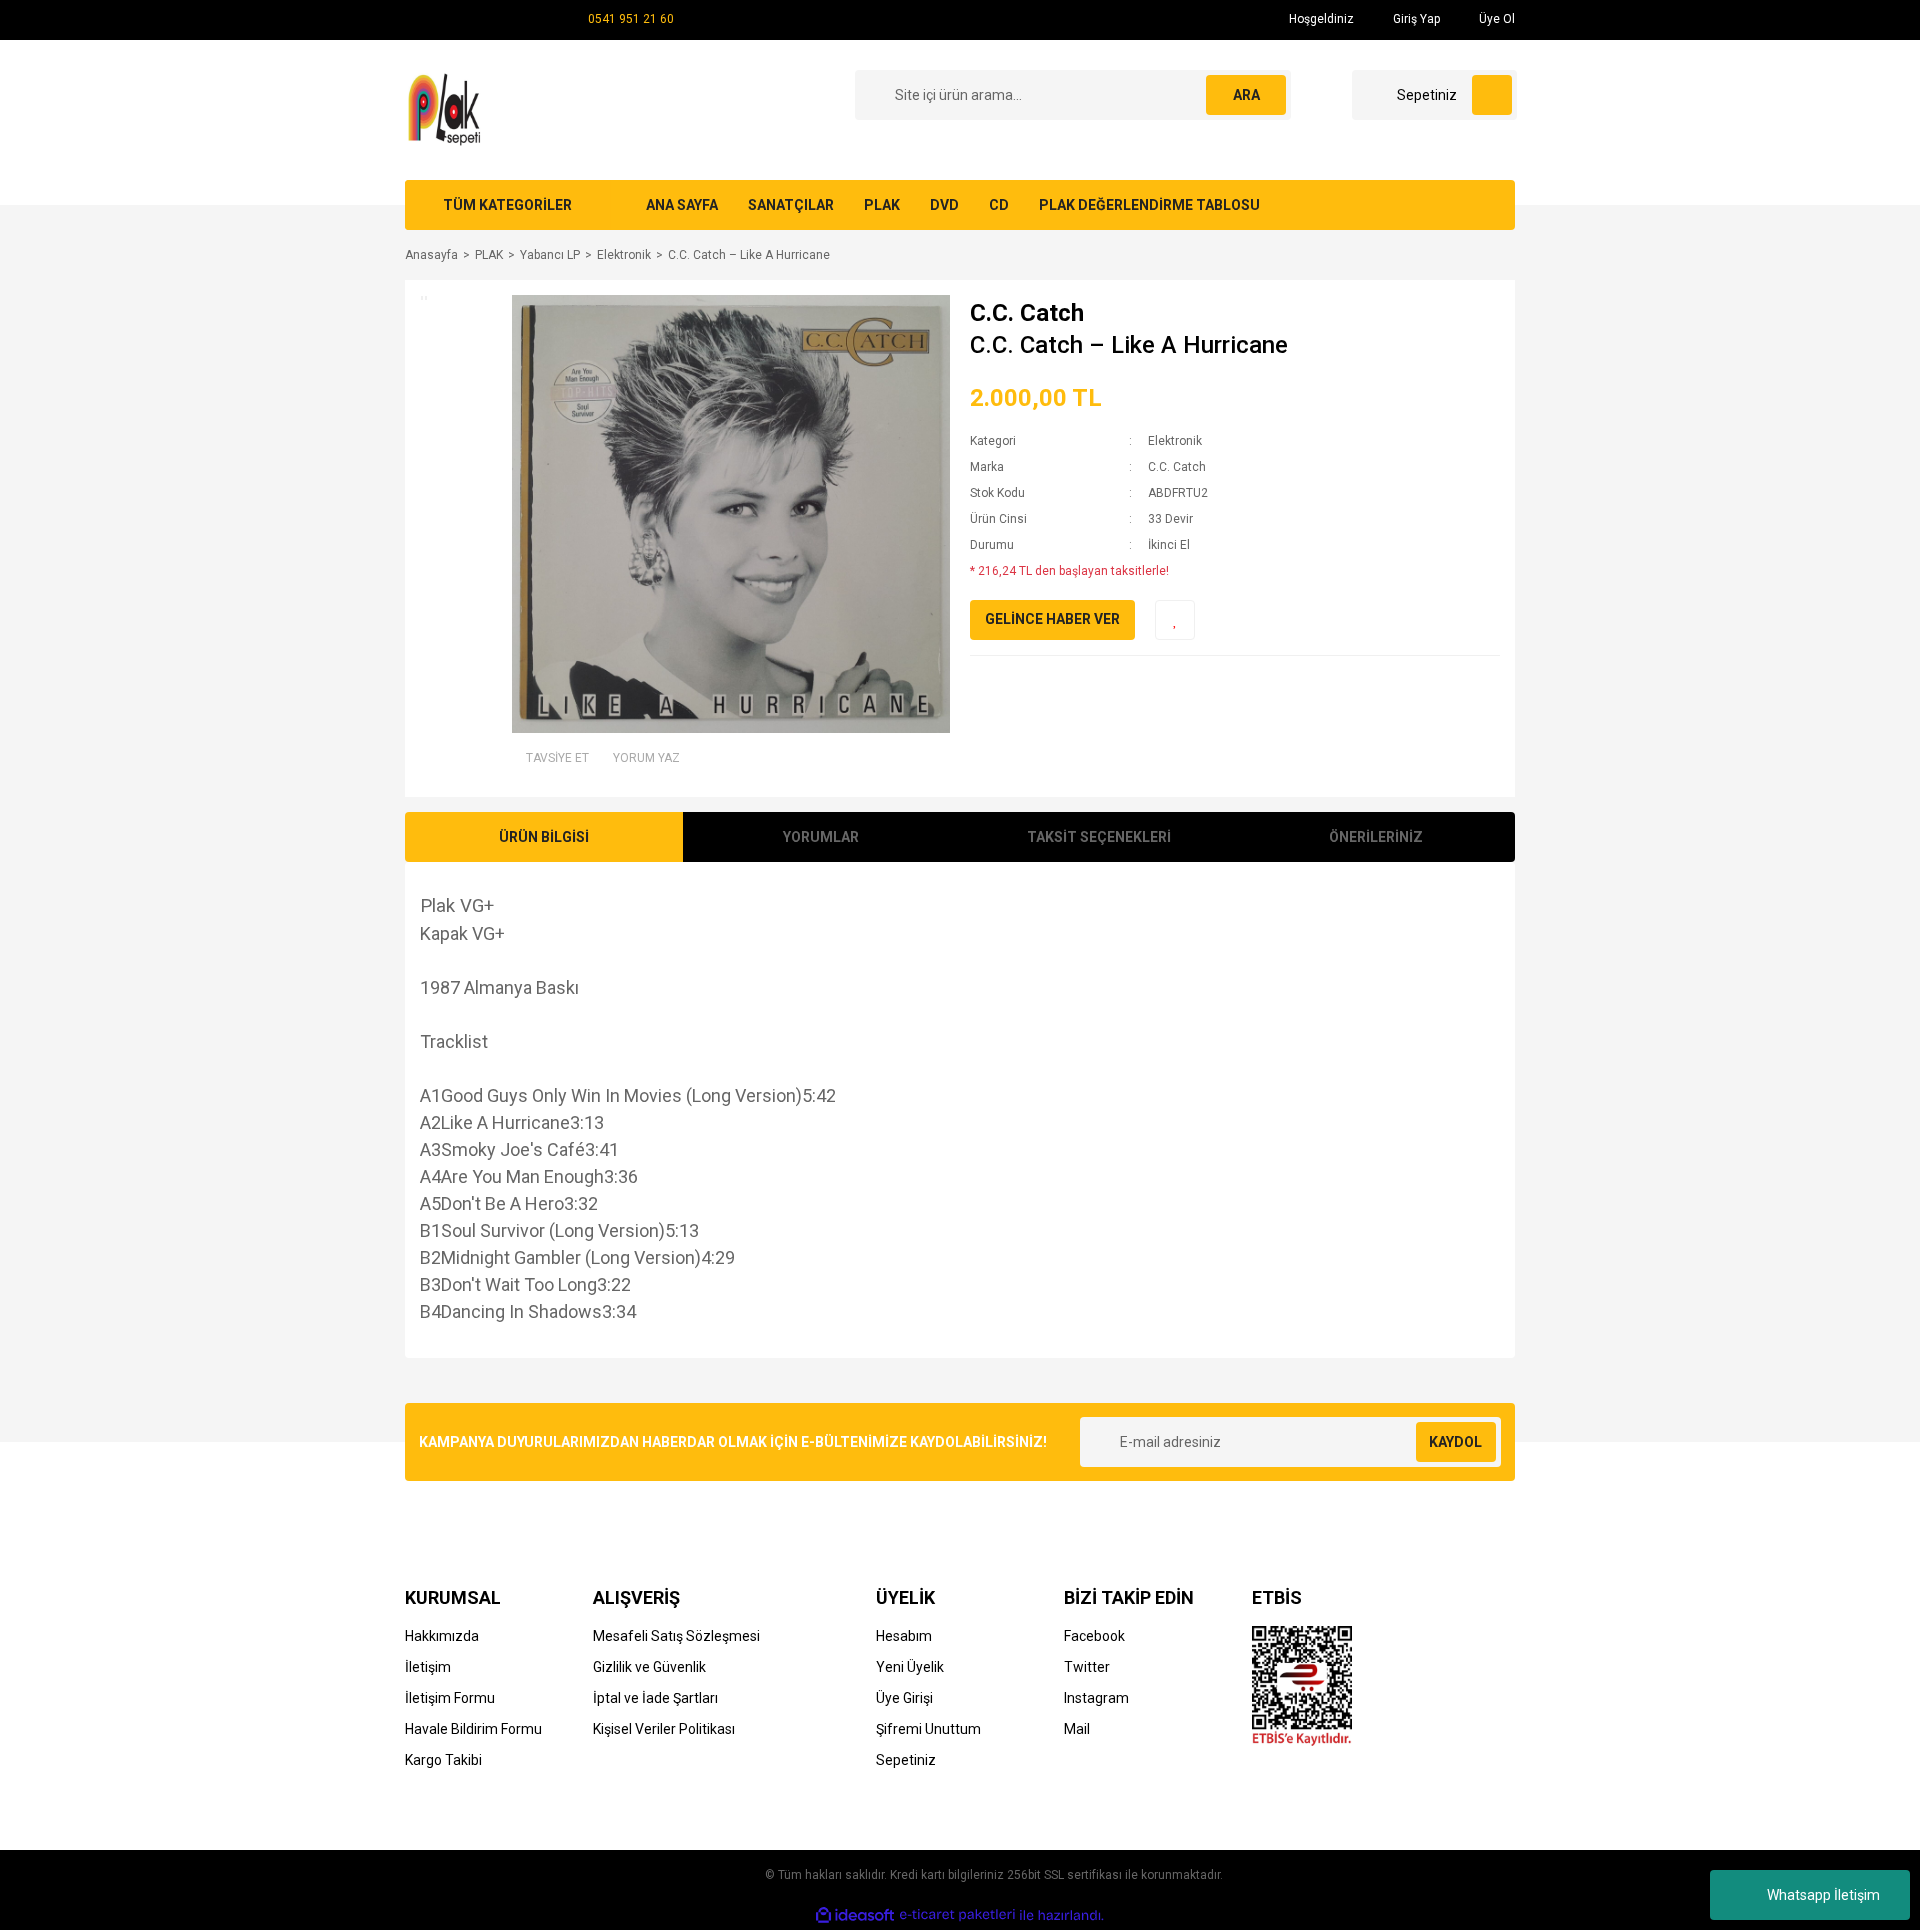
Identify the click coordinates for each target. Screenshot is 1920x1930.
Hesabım (904, 1636)
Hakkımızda (442, 1636)
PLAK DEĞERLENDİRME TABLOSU (1149, 205)
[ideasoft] (855, 1915)
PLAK (882, 205)
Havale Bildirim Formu (473, 1729)
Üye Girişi (904, 1698)
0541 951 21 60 (631, 19)
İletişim (428, 1667)
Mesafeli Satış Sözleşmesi (676, 1636)
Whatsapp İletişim (1823, 1895)
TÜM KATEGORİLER (507, 205)
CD (999, 205)
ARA (1246, 95)
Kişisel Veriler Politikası (664, 1729)
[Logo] (447, 109)
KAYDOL (1455, 1442)
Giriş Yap (1415, 19)
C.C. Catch (1027, 313)
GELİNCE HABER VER (1052, 619)
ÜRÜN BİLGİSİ (544, 837)
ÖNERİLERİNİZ (1376, 837)
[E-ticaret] (957, 1915)
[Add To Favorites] (1175, 620)
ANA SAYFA (682, 205)
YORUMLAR (821, 837)
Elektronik (1175, 441)
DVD (944, 205)
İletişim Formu (450, 1698)
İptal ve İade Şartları (655, 1698)
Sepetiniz (906, 1760)
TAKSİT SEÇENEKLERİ (1099, 837)
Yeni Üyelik (910, 1667)
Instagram (1096, 1698)
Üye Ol (1495, 19)
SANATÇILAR (791, 205)
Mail (1077, 1729)
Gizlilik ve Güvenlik (649, 1667)
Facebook (1094, 1636)
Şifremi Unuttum (928, 1729)
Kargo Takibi (443, 1760)
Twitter (1087, 1667)
